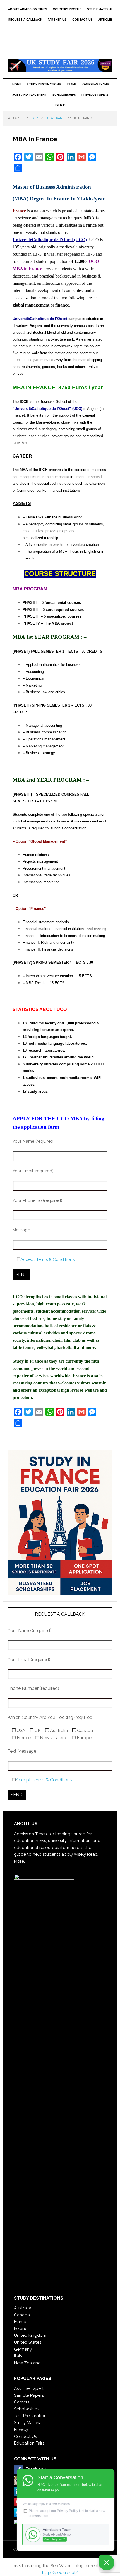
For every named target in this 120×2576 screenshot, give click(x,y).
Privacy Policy (68, 2511)
